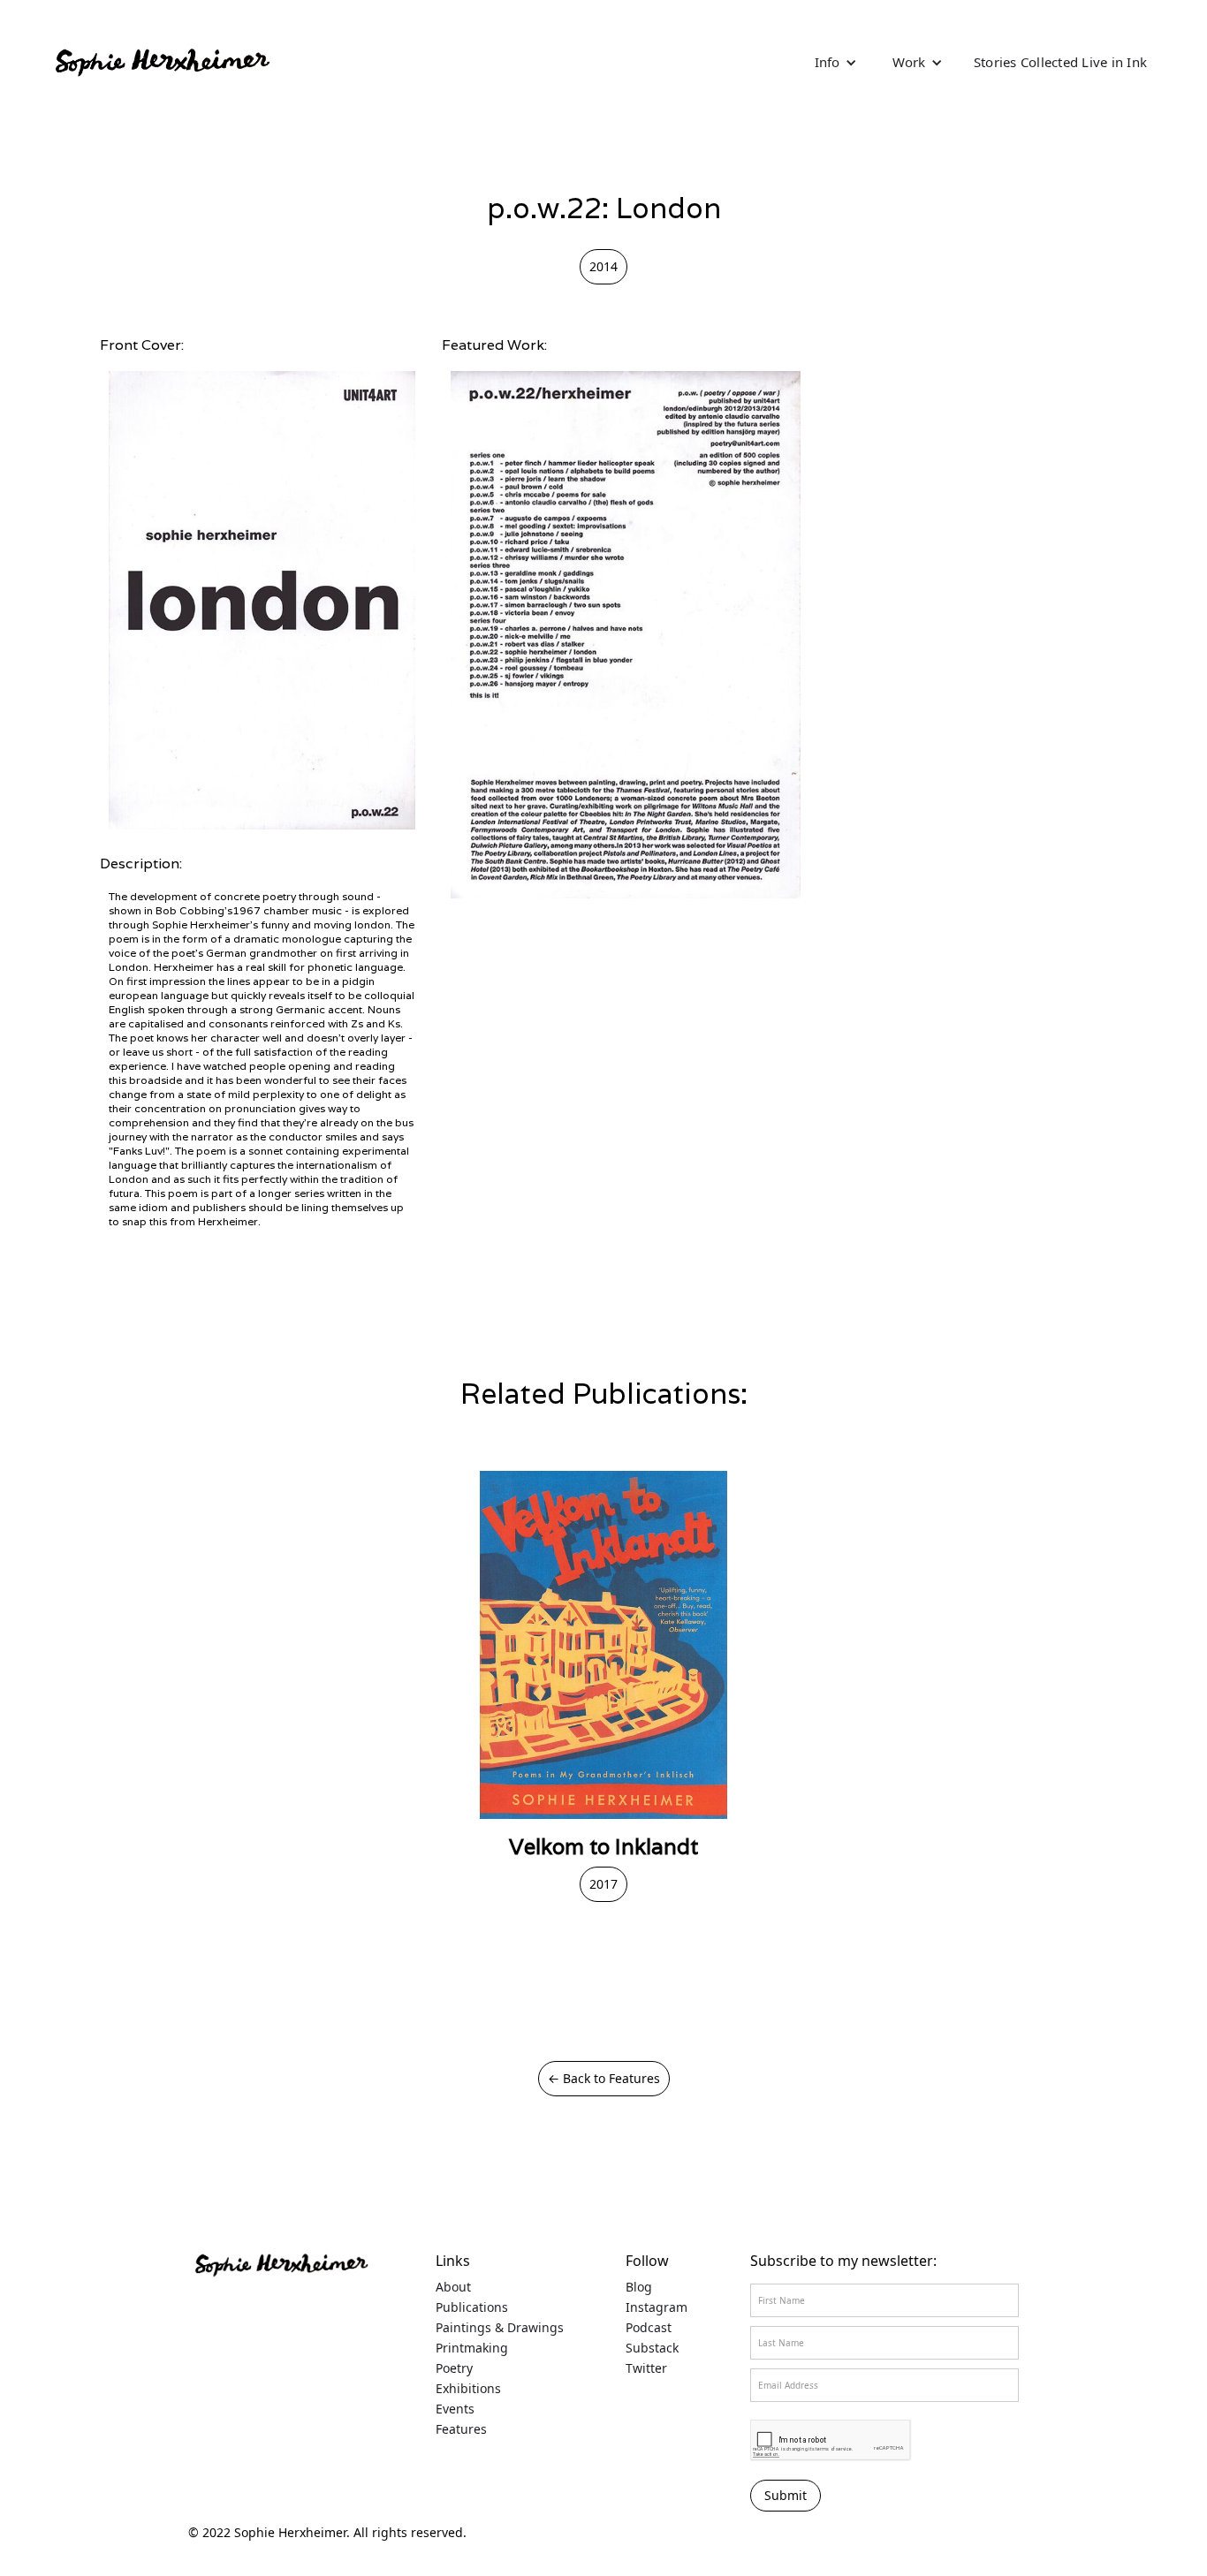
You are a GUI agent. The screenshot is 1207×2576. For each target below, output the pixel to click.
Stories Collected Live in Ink (1060, 62)
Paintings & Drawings (500, 2328)
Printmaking (472, 2348)
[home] (161, 62)
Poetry (454, 2368)
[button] (836, 62)
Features (461, 2429)
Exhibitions (468, 2389)
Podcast (649, 2328)
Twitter (646, 2368)
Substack (652, 2348)
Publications (472, 2307)
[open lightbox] (262, 600)
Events (455, 2409)
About (453, 2287)
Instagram (657, 2307)
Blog (639, 2287)
